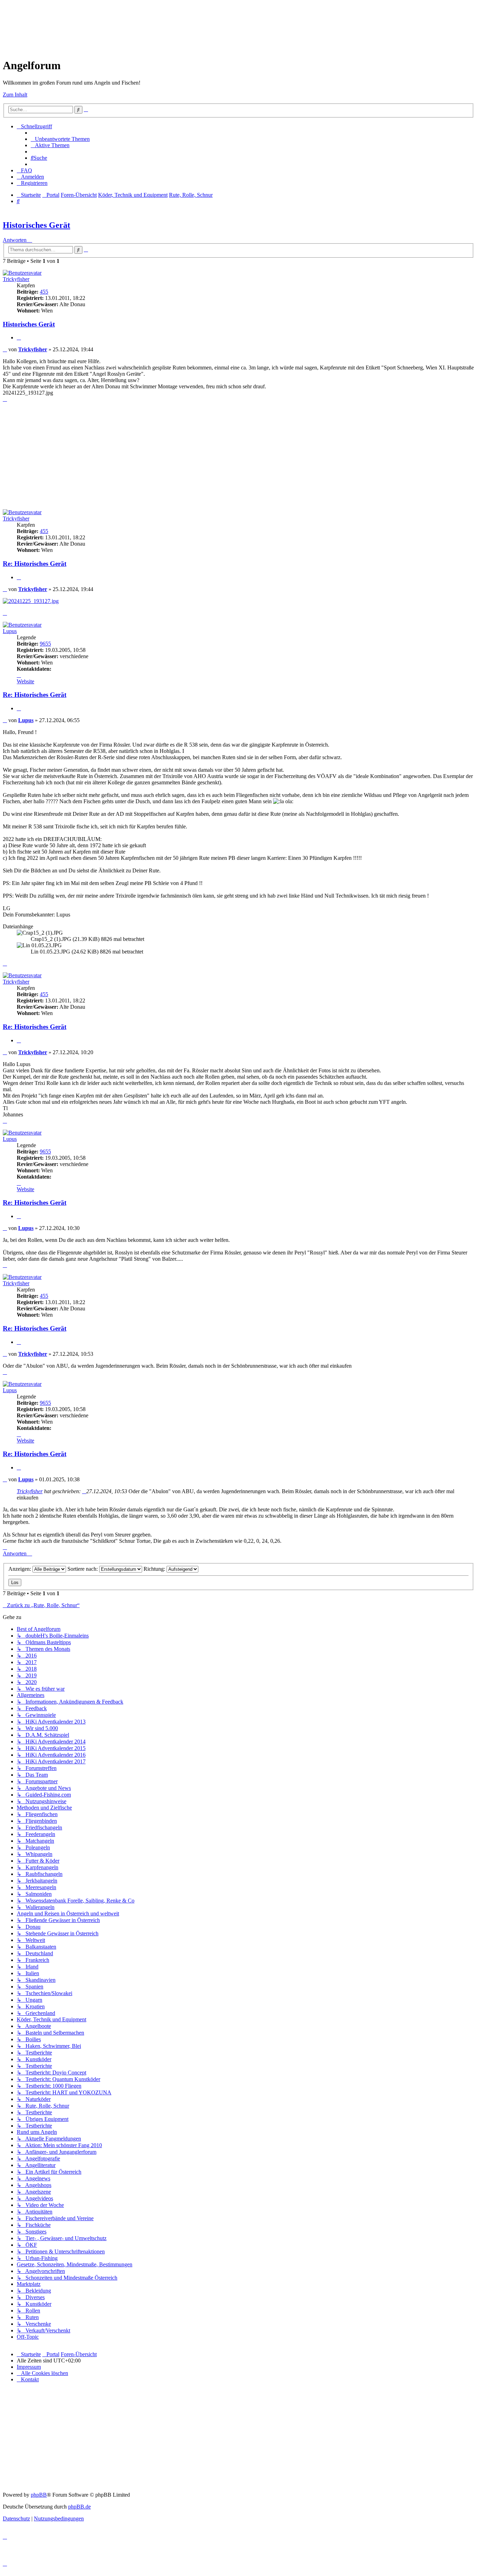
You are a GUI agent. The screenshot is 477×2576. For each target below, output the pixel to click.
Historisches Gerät (36, 225)
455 (44, 292)
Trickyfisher (16, 279)
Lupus (10, 631)
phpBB (39, 2495)
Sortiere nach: (83, 1569)
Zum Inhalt (15, 95)
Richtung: (155, 1569)
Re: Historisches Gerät (35, 564)
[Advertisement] (130, 19)
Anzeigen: (20, 1569)
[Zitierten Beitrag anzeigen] (84, 1491)
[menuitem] (60, 139)
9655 (45, 644)
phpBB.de (79, 2507)
